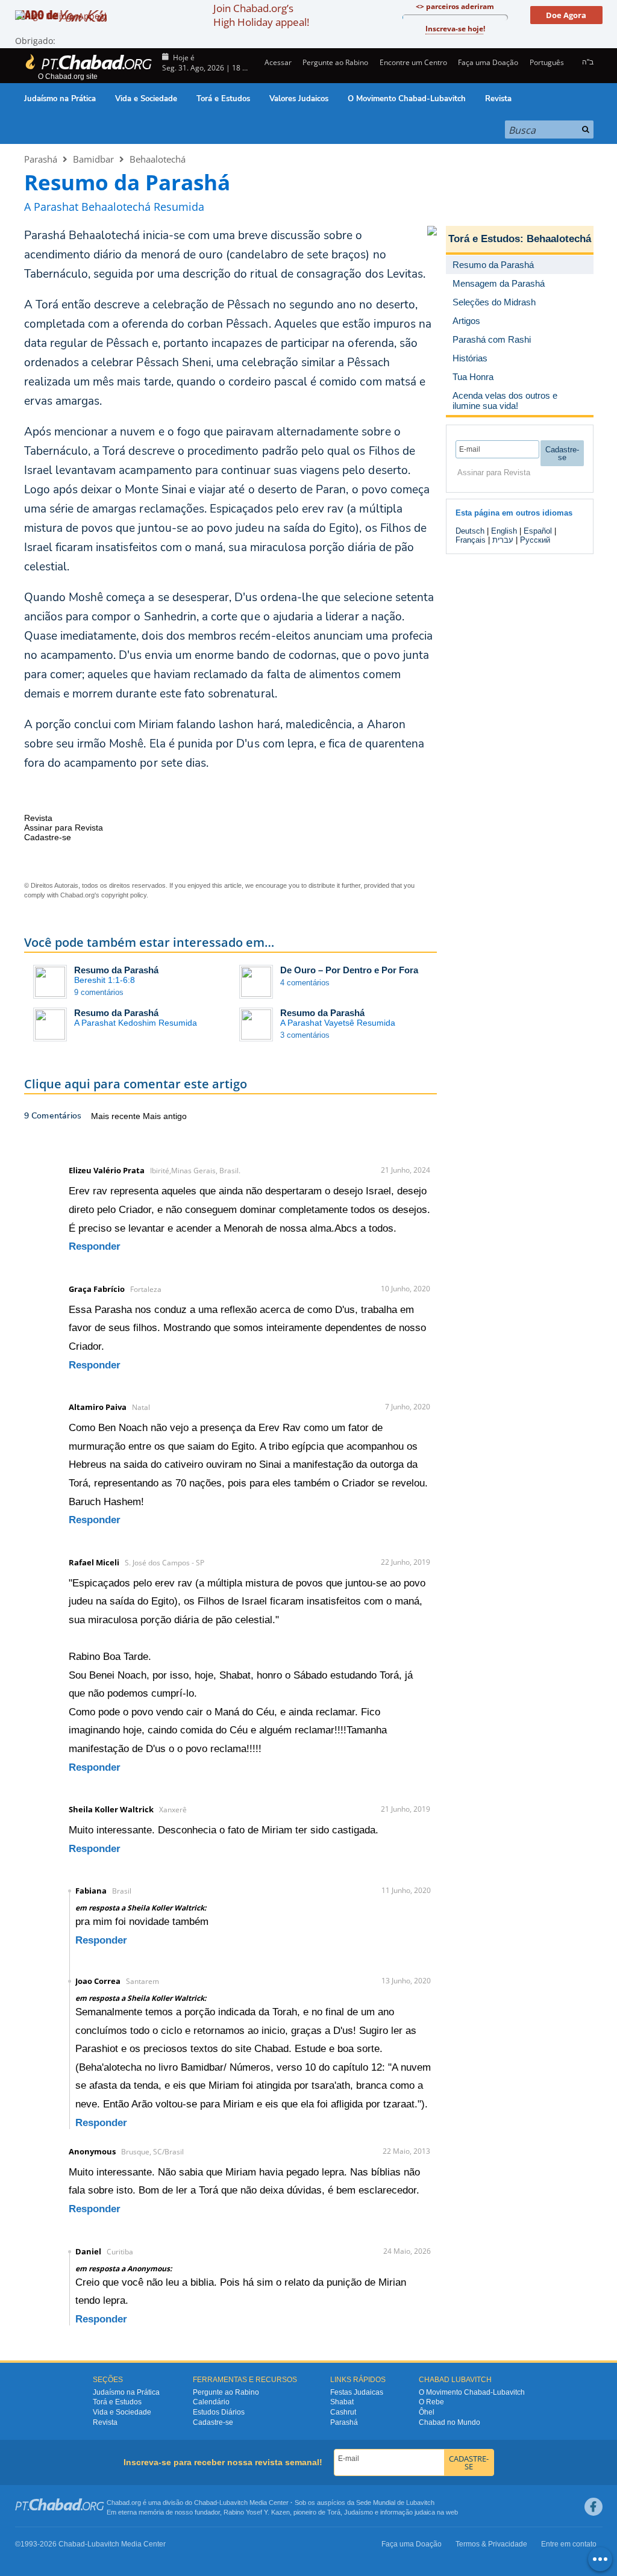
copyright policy (124, 895)
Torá (334, 2512)
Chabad (205, 2503)
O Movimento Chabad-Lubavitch (407, 99)
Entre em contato (569, 2544)
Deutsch (470, 531)
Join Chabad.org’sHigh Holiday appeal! (261, 15)
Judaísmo (359, 2512)
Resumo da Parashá (116, 970)
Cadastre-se (213, 2422)
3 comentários (305, 1035)
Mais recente (117, 1116)
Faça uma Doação (488, 62)
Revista (498, 99)
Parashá (41, 159)
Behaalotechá (158, 159)
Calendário (211, 2402)
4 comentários (305, 983)
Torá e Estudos (223, 99)
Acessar (277, 62)
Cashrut (343, 2412)
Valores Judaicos (299, 99)
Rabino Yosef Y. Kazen (257, 2512)
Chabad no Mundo (449, 2422)
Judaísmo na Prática (60, 99)
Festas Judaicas (357, 2392)
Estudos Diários (219, 2412)
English (504, 531)
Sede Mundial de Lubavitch (395, 2503)
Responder (95, 1246)
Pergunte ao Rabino (335, 62)
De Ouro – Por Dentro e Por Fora (349, 970)
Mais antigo (165, 1116)
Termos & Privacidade (491, 2544)
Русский (535, 540)
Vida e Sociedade (146, 99)
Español (538, 531)
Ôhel (427, 2412)
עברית (503, 540)
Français (471, 540)
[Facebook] (594, 2507)
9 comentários (99, 992)
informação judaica (408, 2512)
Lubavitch (233, 2503)
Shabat (342, 2402)
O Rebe (431, 2402)
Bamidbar (93, 159)
